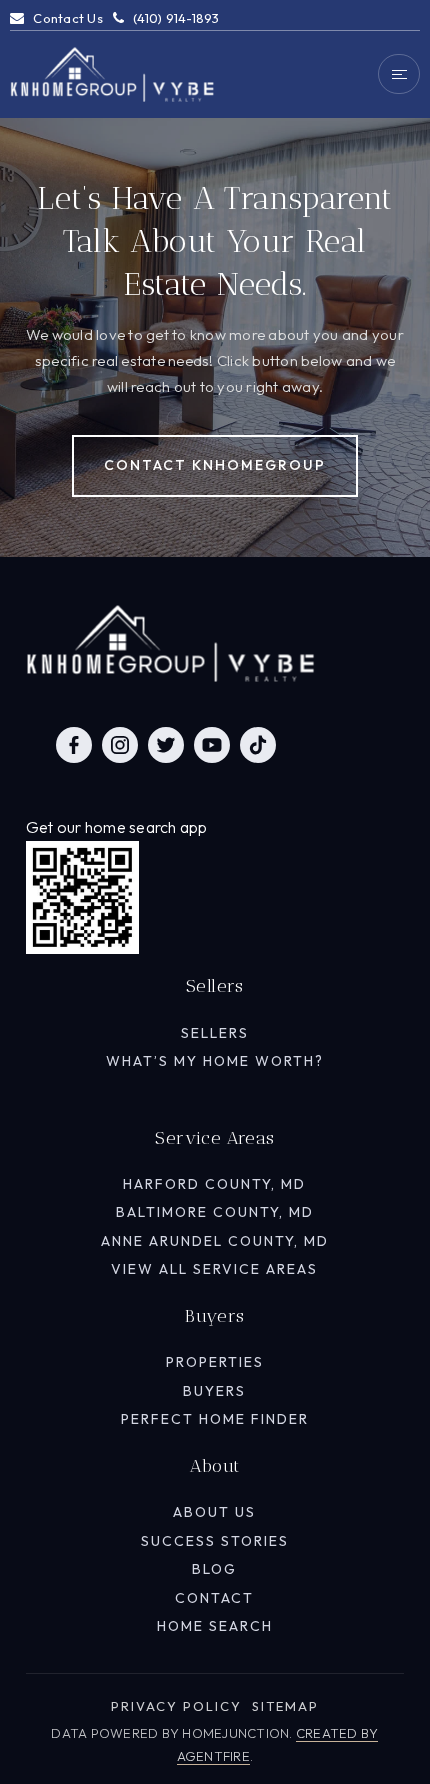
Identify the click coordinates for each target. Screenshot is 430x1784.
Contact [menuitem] (214, 1598)
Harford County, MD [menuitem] (214, 1184)
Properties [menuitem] (215, 1362)
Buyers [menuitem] (214, 1391)
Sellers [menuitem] (215, 1033)
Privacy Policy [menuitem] (176, 1706)
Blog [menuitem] (214, 1569)
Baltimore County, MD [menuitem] (215, 1212)
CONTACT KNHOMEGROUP (215, 465)
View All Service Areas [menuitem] (214, 1269)
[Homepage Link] (112, 72)
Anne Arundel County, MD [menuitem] (215, 1241)
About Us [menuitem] (214, 1512)
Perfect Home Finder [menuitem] (215, 1419)
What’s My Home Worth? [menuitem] (215, 1061)
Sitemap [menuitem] (285, 1706)
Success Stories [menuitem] (215, 1541)
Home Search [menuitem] (215, 1626)
